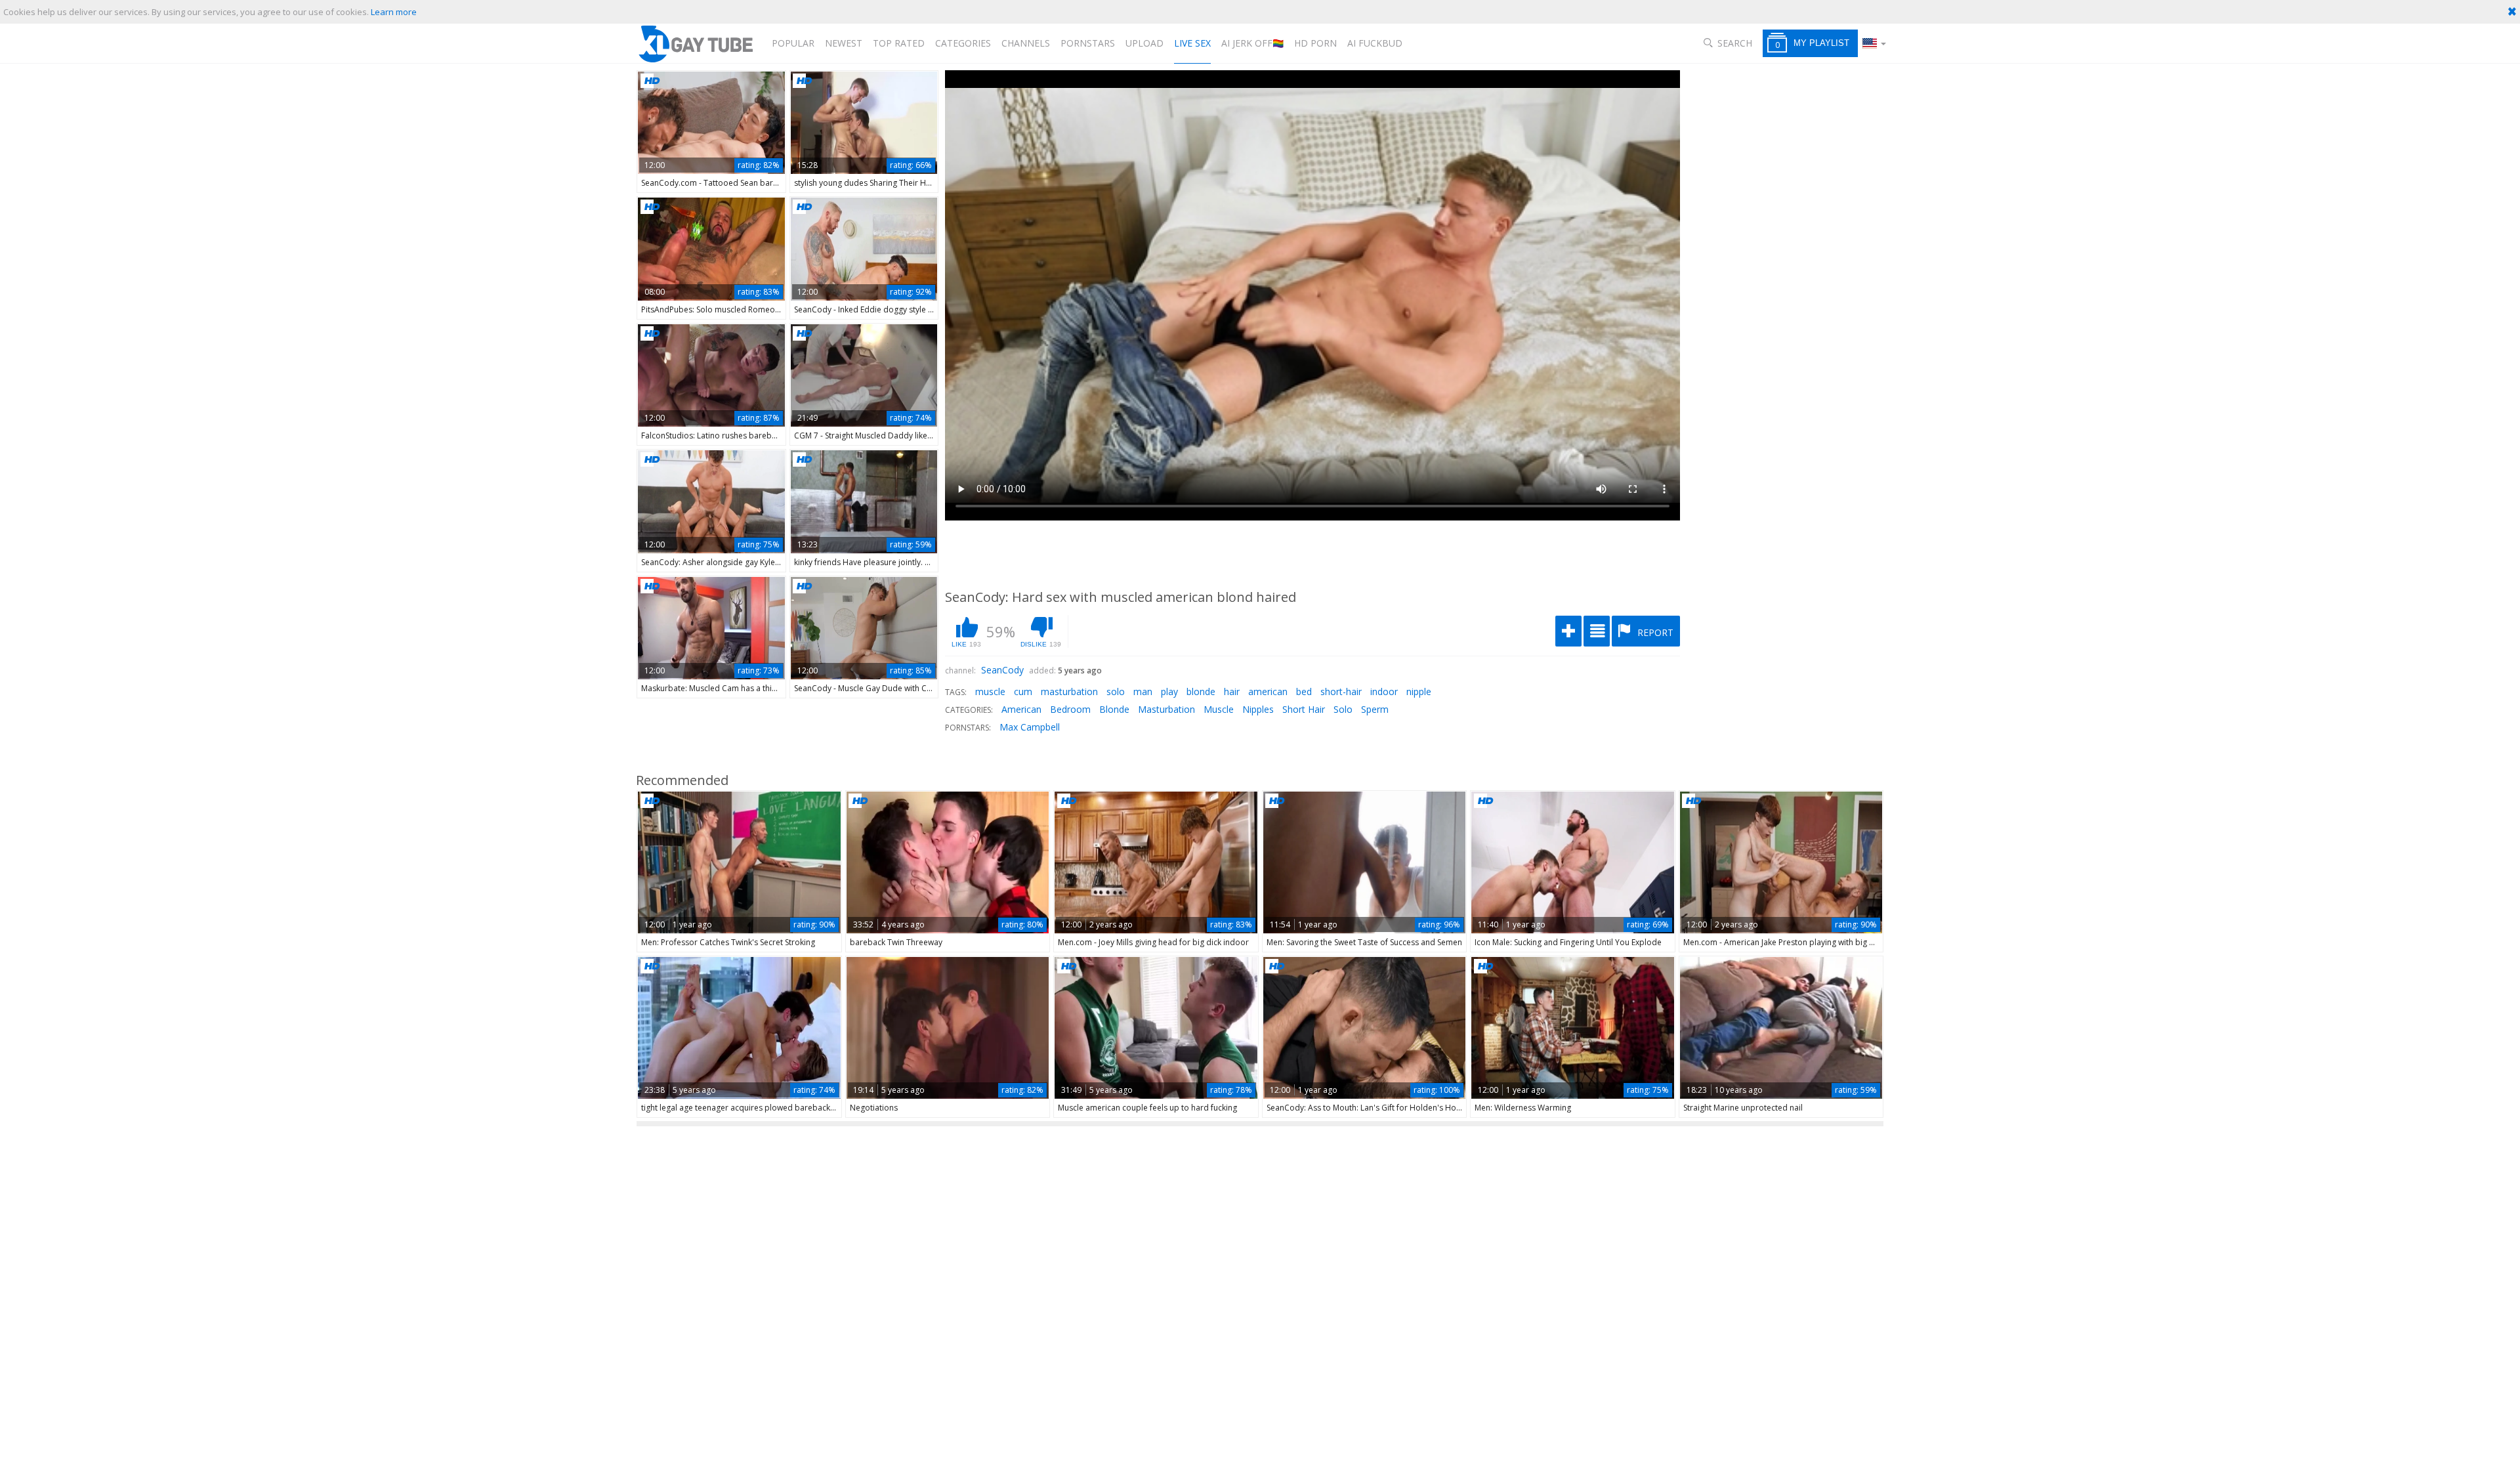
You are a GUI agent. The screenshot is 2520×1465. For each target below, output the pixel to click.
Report (1654, 632)
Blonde (1114, 709)
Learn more (394, 12)
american (1268, 691)
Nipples (1258, 709)
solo (1116, 691)
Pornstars (1088, 43)
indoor (1384, 691)
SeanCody (1002, 670)
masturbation (1069, 691)
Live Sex (1192, 43)
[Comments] (1597, 631)
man (1143, 691)
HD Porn (1315, 43)
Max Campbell (1030, 727)
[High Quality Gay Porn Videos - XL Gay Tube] (695, 44)
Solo (1343, 709)
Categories (963, 43)
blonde (1201, 691)
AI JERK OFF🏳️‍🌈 (1252, 43)
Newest (844, 43)
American (1021, 709)
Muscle (1219, 709)
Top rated (899, 43)
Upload (1144, 43)
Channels (1026, 43)
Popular (793, 43)
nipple (1419, 691)
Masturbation (1166, 709)
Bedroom (1070, 709)
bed (1304, 691)
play (1169, 691)
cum (1023, 691)
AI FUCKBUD (1375, 43)
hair (1232, 691)
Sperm (1375, 709)
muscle (990, 691)
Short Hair (1304, 709)
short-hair (1341, 691)
